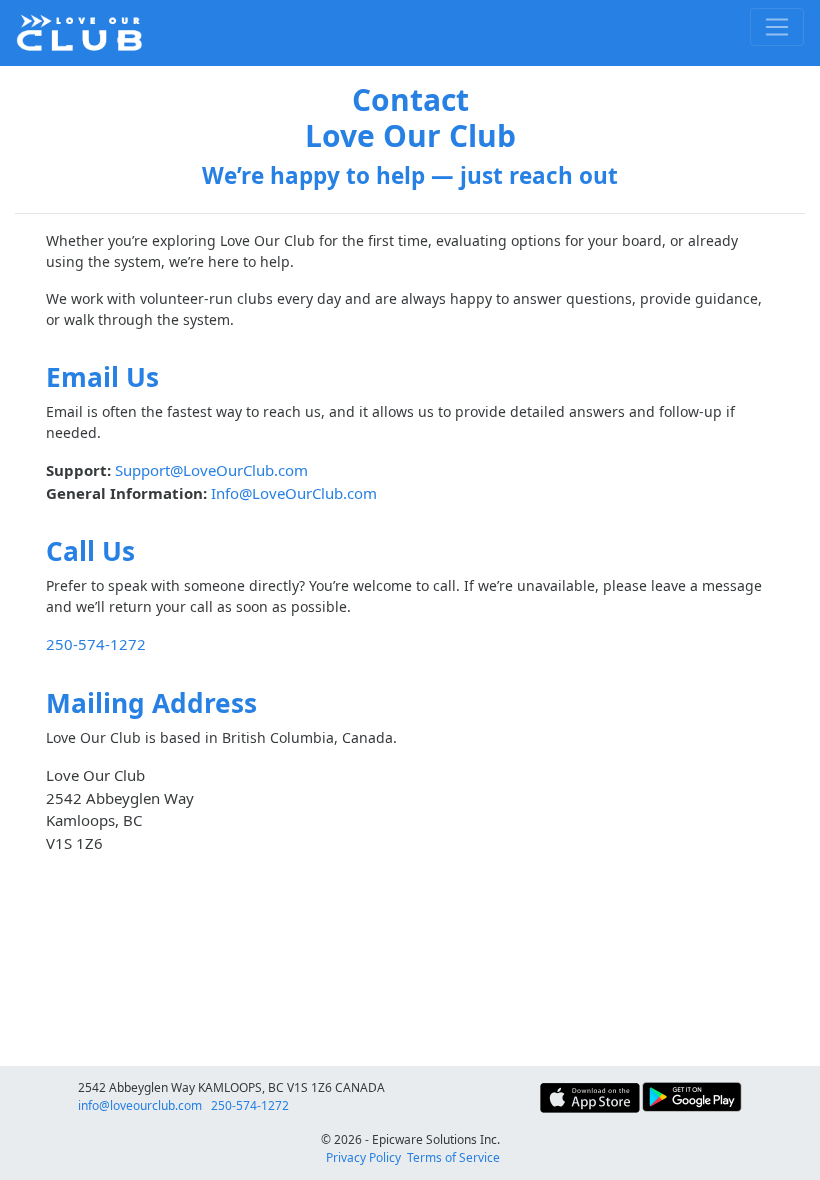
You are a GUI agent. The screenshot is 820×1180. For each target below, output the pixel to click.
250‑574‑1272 (96, 644)
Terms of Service (453, 1157)
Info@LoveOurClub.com (294, 493)
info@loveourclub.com (140, 1105)
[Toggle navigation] (777, 27)
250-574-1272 (250, 1105)
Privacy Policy (363, 1157)
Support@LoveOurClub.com (211, 470)
